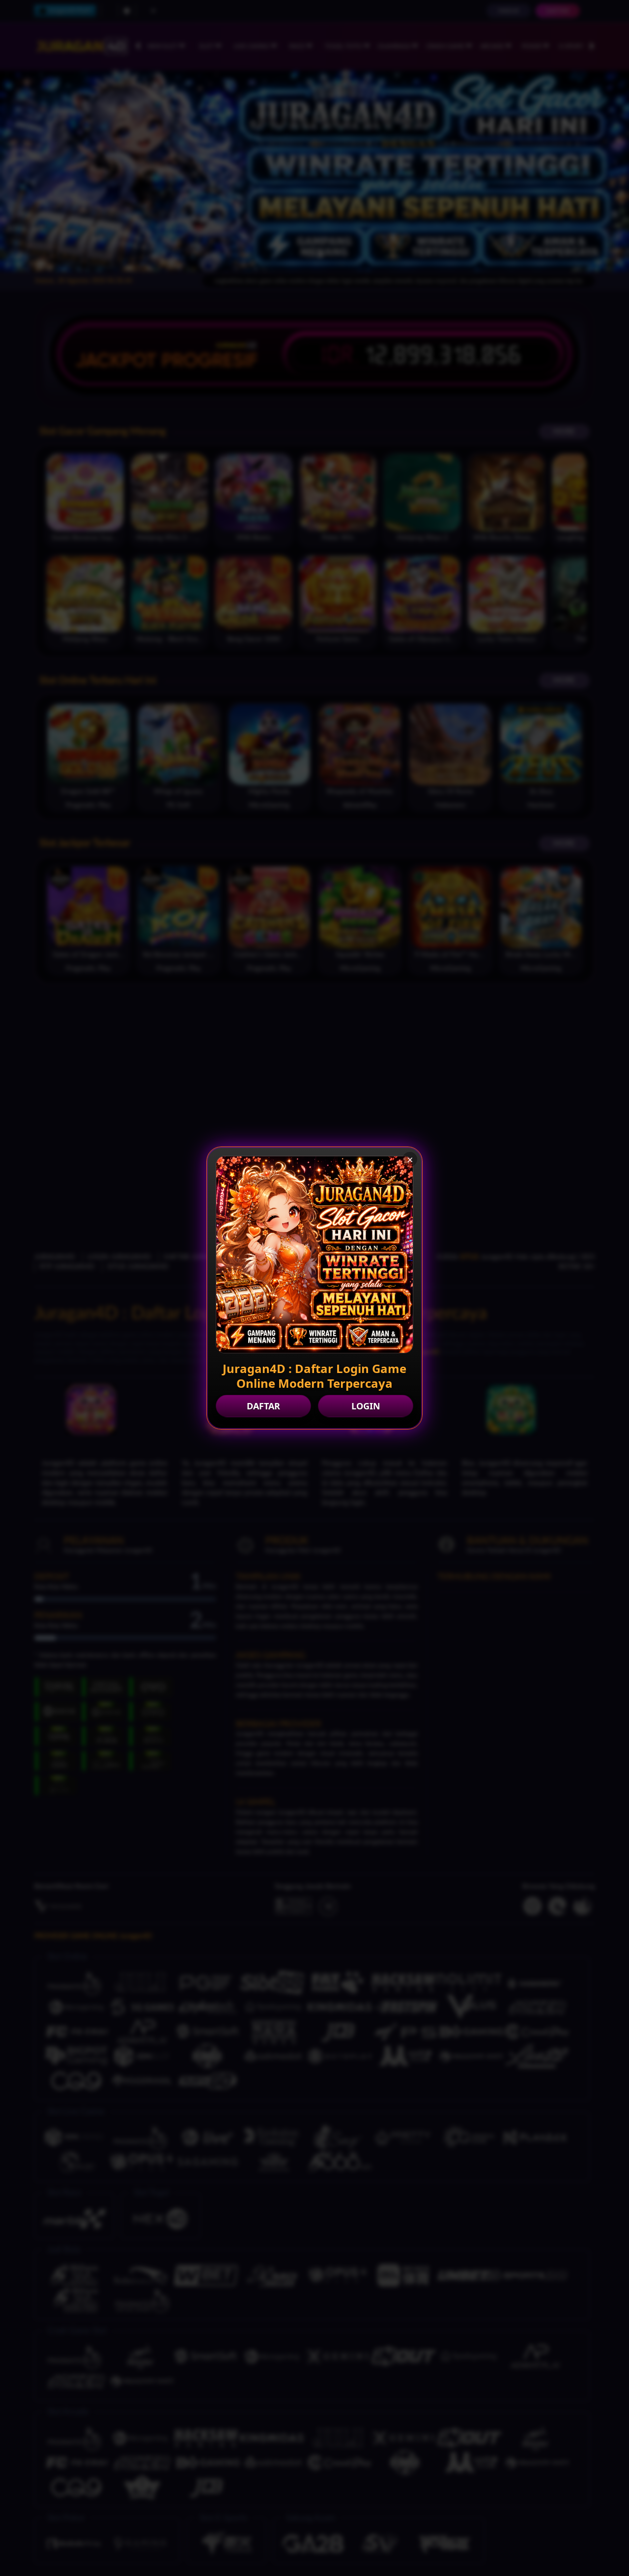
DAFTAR (263, 1406)
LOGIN (366, 1406)
